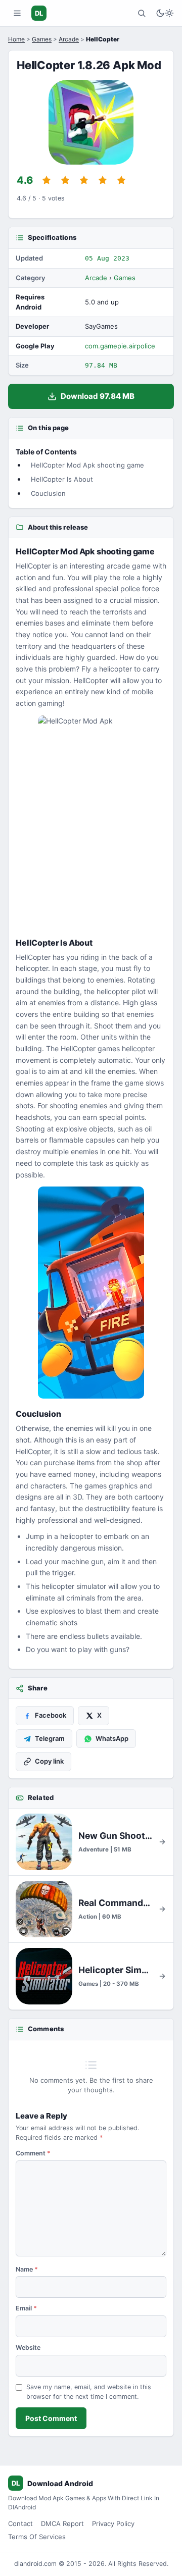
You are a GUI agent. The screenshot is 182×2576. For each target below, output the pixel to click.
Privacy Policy (113, 2523)
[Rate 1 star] (47, 180)
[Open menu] (17, 13)
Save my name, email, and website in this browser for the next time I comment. (89, 2392)
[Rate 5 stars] (121, 180)
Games (42, 39)
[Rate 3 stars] (84, 180)
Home (16, 39)
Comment (33, 2153)
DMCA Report (62, 2523)
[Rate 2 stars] (65, 180)
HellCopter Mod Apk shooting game (87, 465)
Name (27, 2269)
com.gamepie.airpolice (120, 346)
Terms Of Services (37, 2537)
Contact (20, 2523)
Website (28, 2348)
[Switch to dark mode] (165, 13)
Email (26, 2308)
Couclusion (48, 493)
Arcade (69, 39)
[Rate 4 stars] (103, 180)
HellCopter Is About (62, 479)
